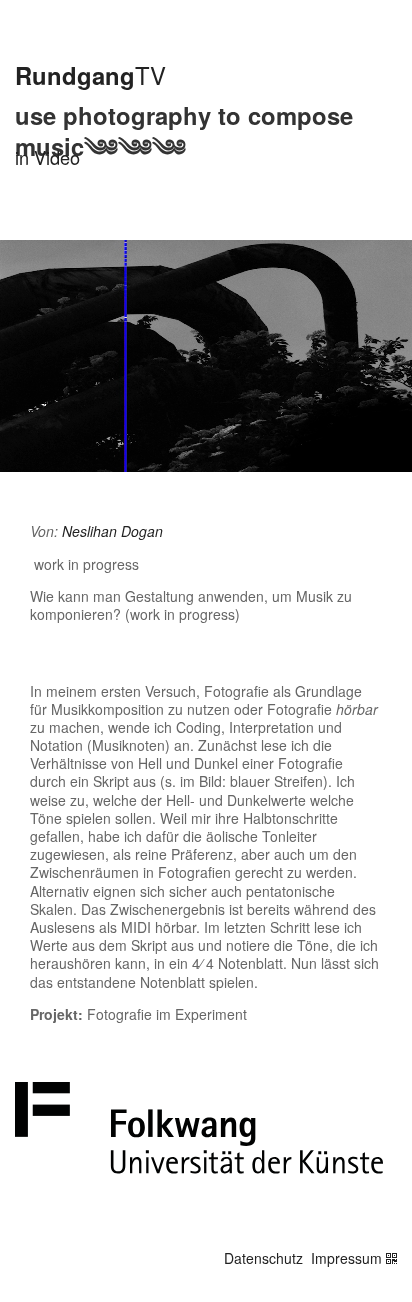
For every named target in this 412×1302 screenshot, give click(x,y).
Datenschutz (263, 1258)
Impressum (346, 1258)
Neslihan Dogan (112, 531)
